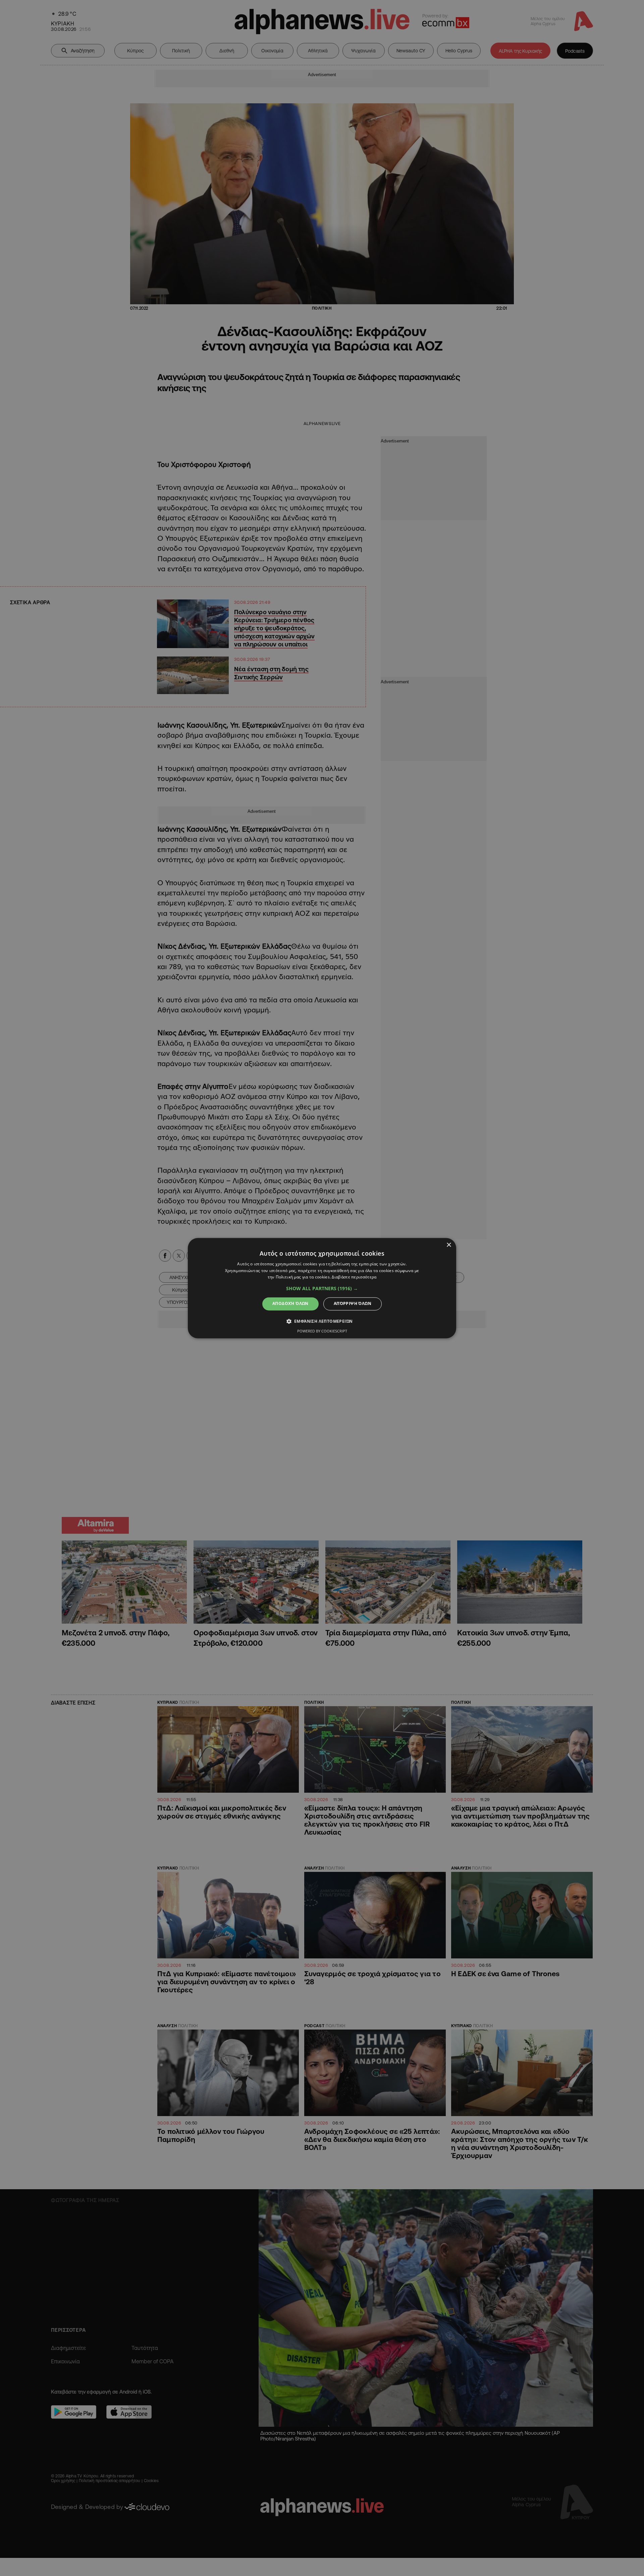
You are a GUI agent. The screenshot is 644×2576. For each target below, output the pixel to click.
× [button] (449, 1245)
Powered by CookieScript (322, 1331)
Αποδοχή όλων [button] (290, 1304)
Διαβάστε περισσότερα (354, 1277)
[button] (322, 1289)
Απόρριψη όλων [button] (353, 1304)
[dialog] (322, 1288)
